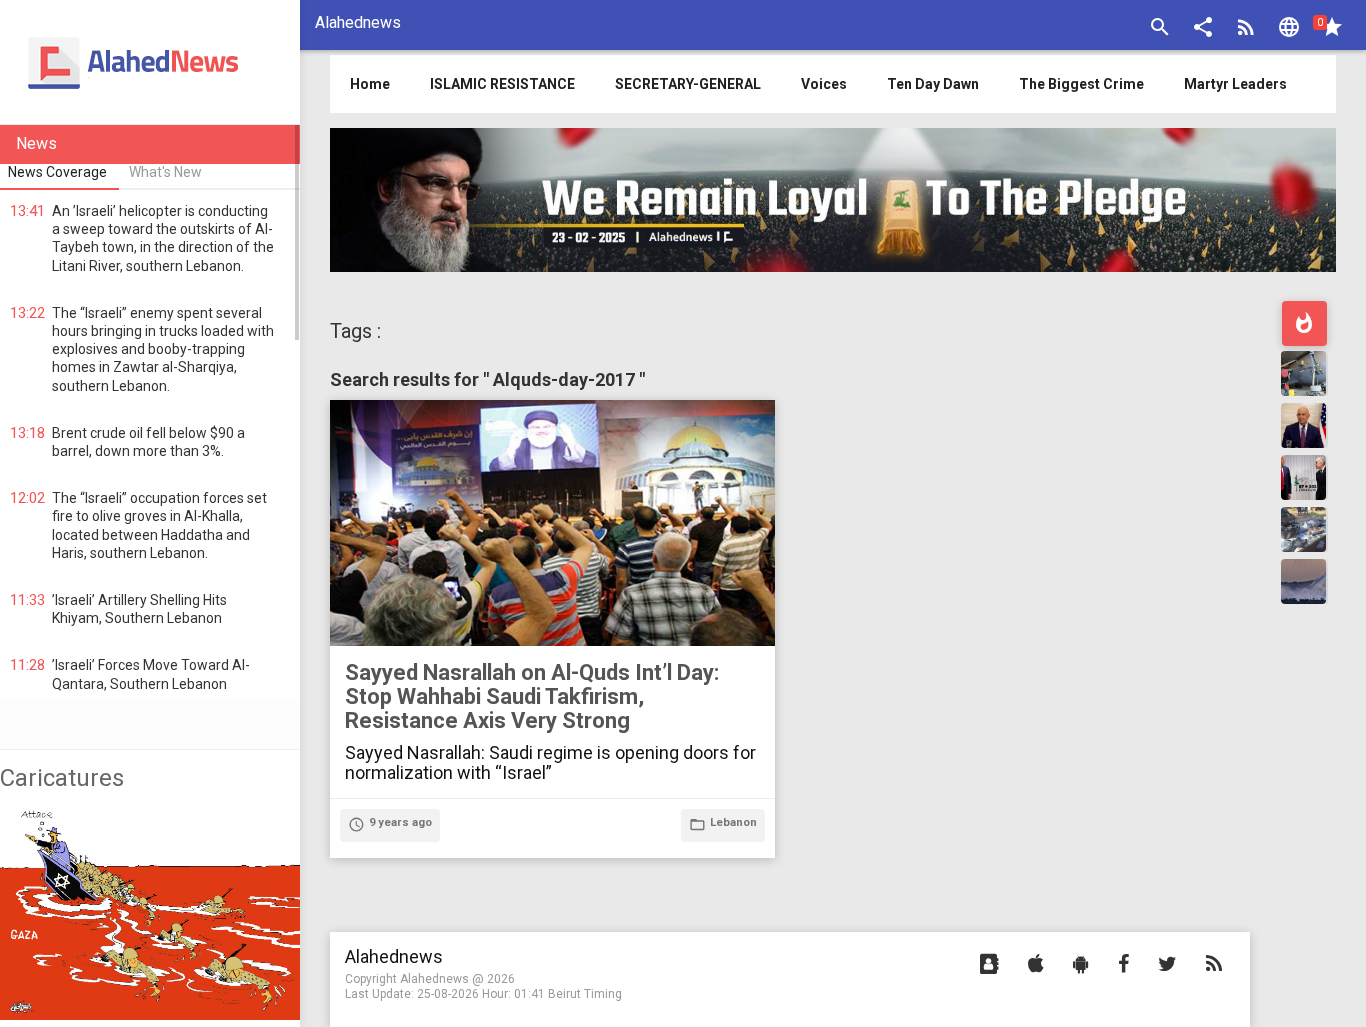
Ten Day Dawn (933, 84)
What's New (165, 172)
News (36, 143)
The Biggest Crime (1081, 84)
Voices (824, 84)
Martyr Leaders (1235, 84)
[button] (1203, 29)
